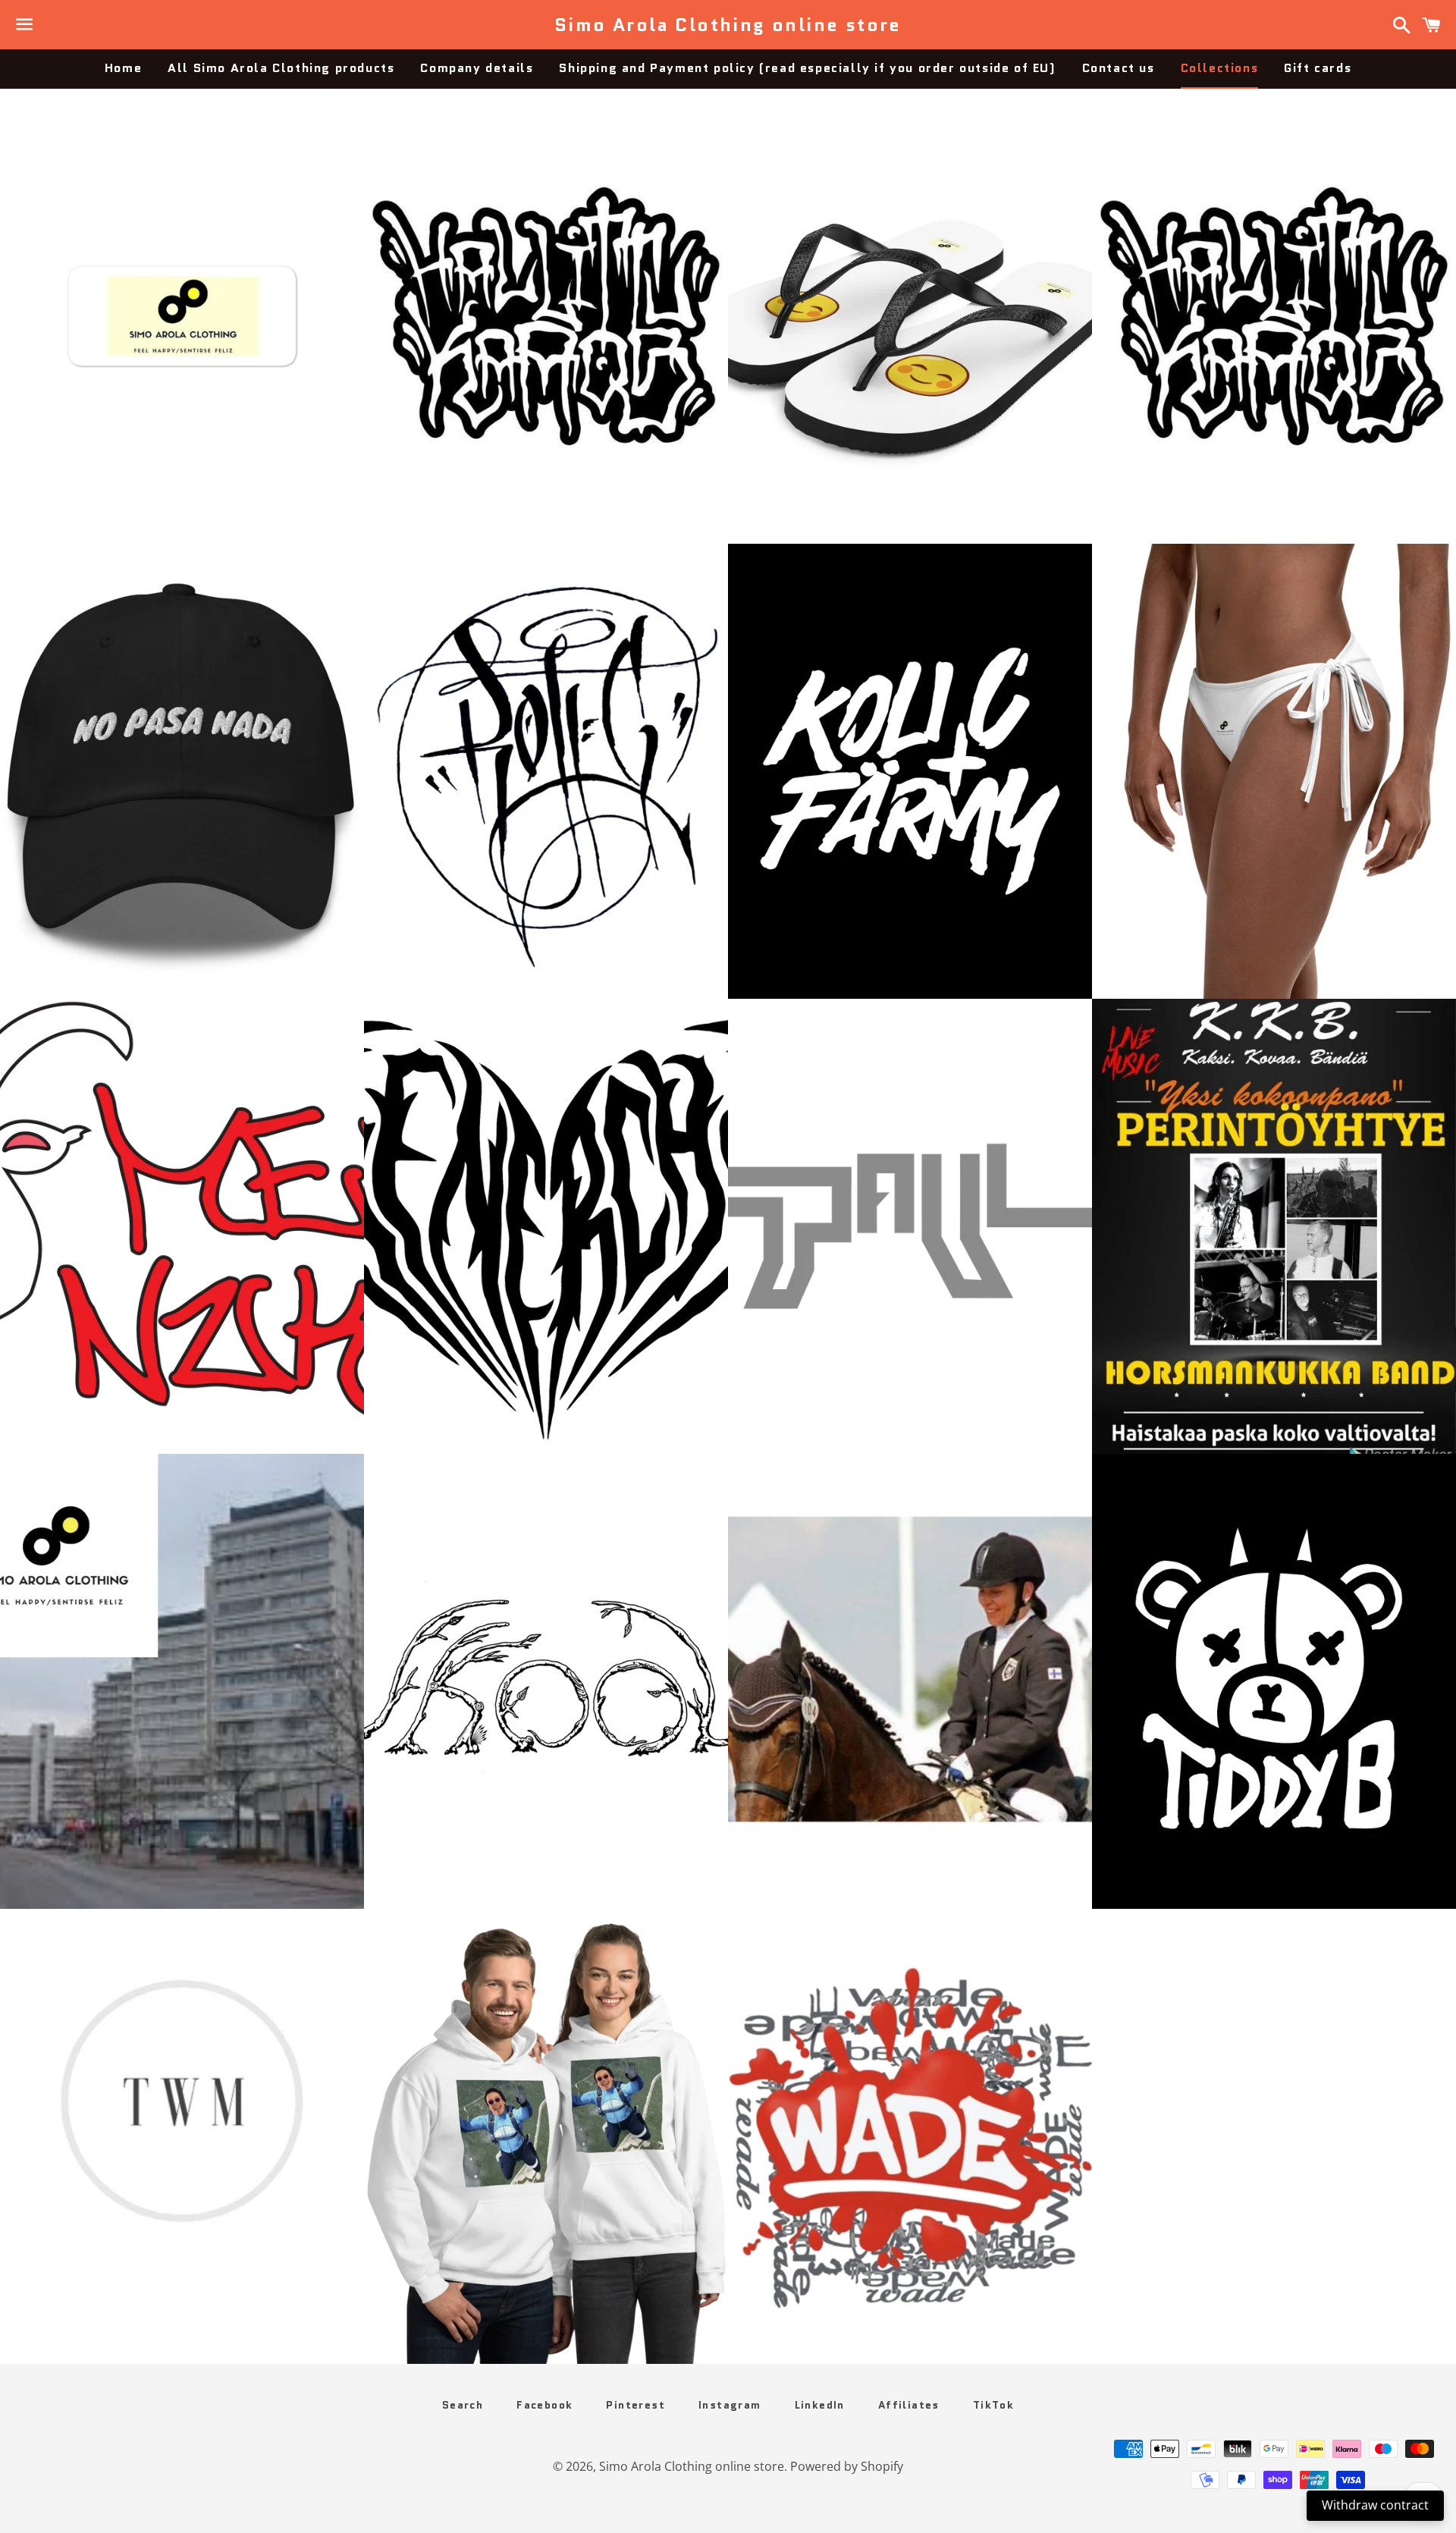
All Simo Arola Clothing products (281, 68)
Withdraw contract (1375, 2505)
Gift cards (1318, 68)
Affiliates (909, 2405)
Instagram (730, 2405)
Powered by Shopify (847, 2466)
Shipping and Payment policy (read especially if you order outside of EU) (807, 68)
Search (463, 2405)
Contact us (1119, 68)
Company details (477, 68)
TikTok (993, 2405)
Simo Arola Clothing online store (728, 25)
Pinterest (635, 2405)
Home (123, 68)
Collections (1220, 68)
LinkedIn (820, 2405)
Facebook (544, 2405)
